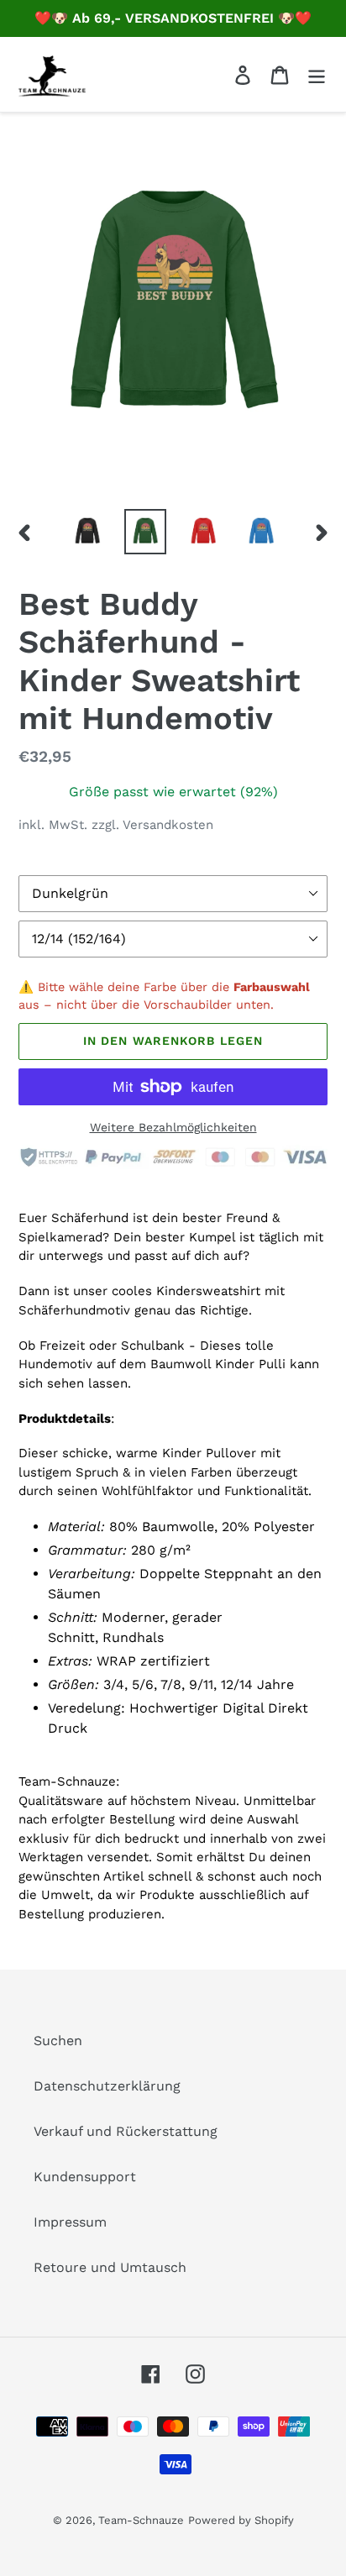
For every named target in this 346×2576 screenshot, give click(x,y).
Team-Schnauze (141, 2520)
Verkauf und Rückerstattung (126, 2131)
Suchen (58, 2041)
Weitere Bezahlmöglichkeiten (173, 1127)
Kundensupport (85, 2177)
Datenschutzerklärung (107, 2086)
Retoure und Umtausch (110, 2267)
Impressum (70, 2222)
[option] (88, 532)
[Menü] (317, 74)
